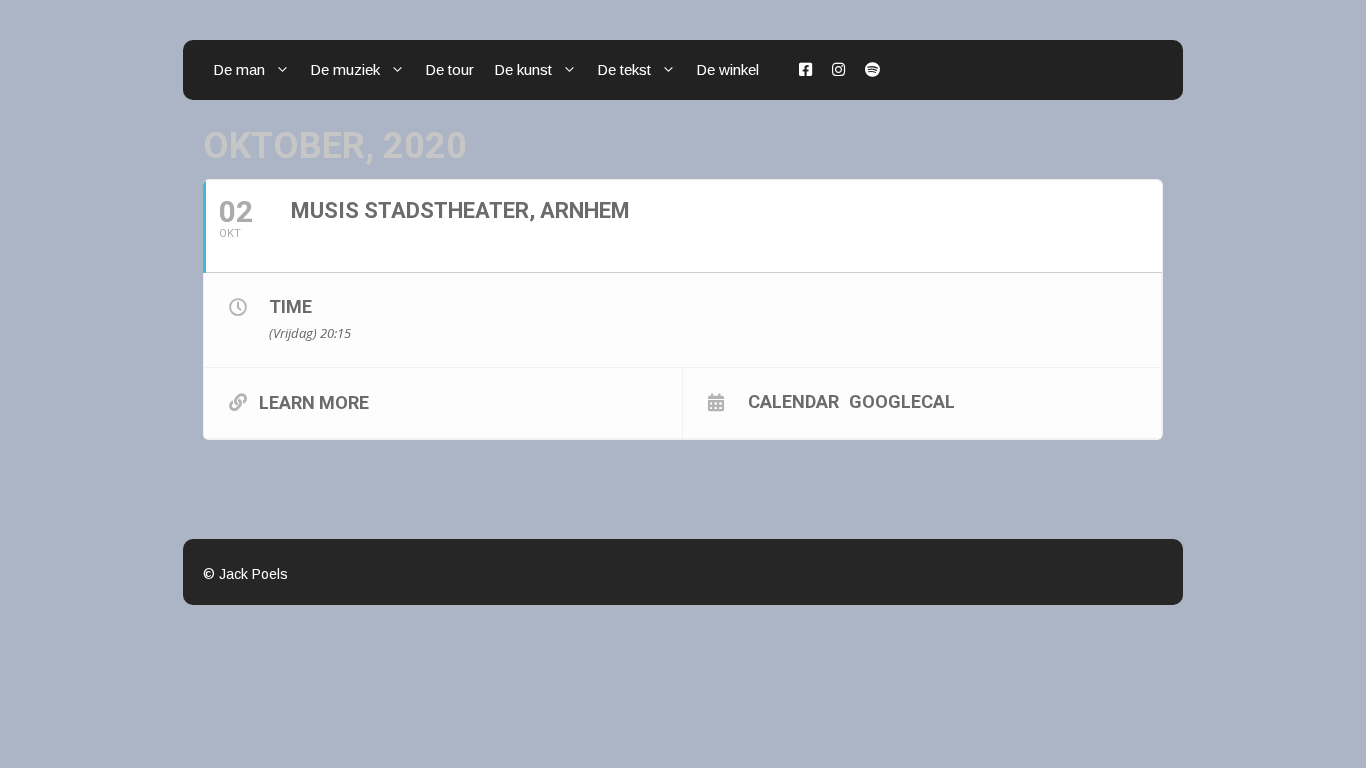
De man (239, 69)
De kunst (523, 69)
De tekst (624, 69)
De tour (449, 69)
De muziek (345, 69)
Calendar (793, 401)
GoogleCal (902, 401)
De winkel (727, 69)
